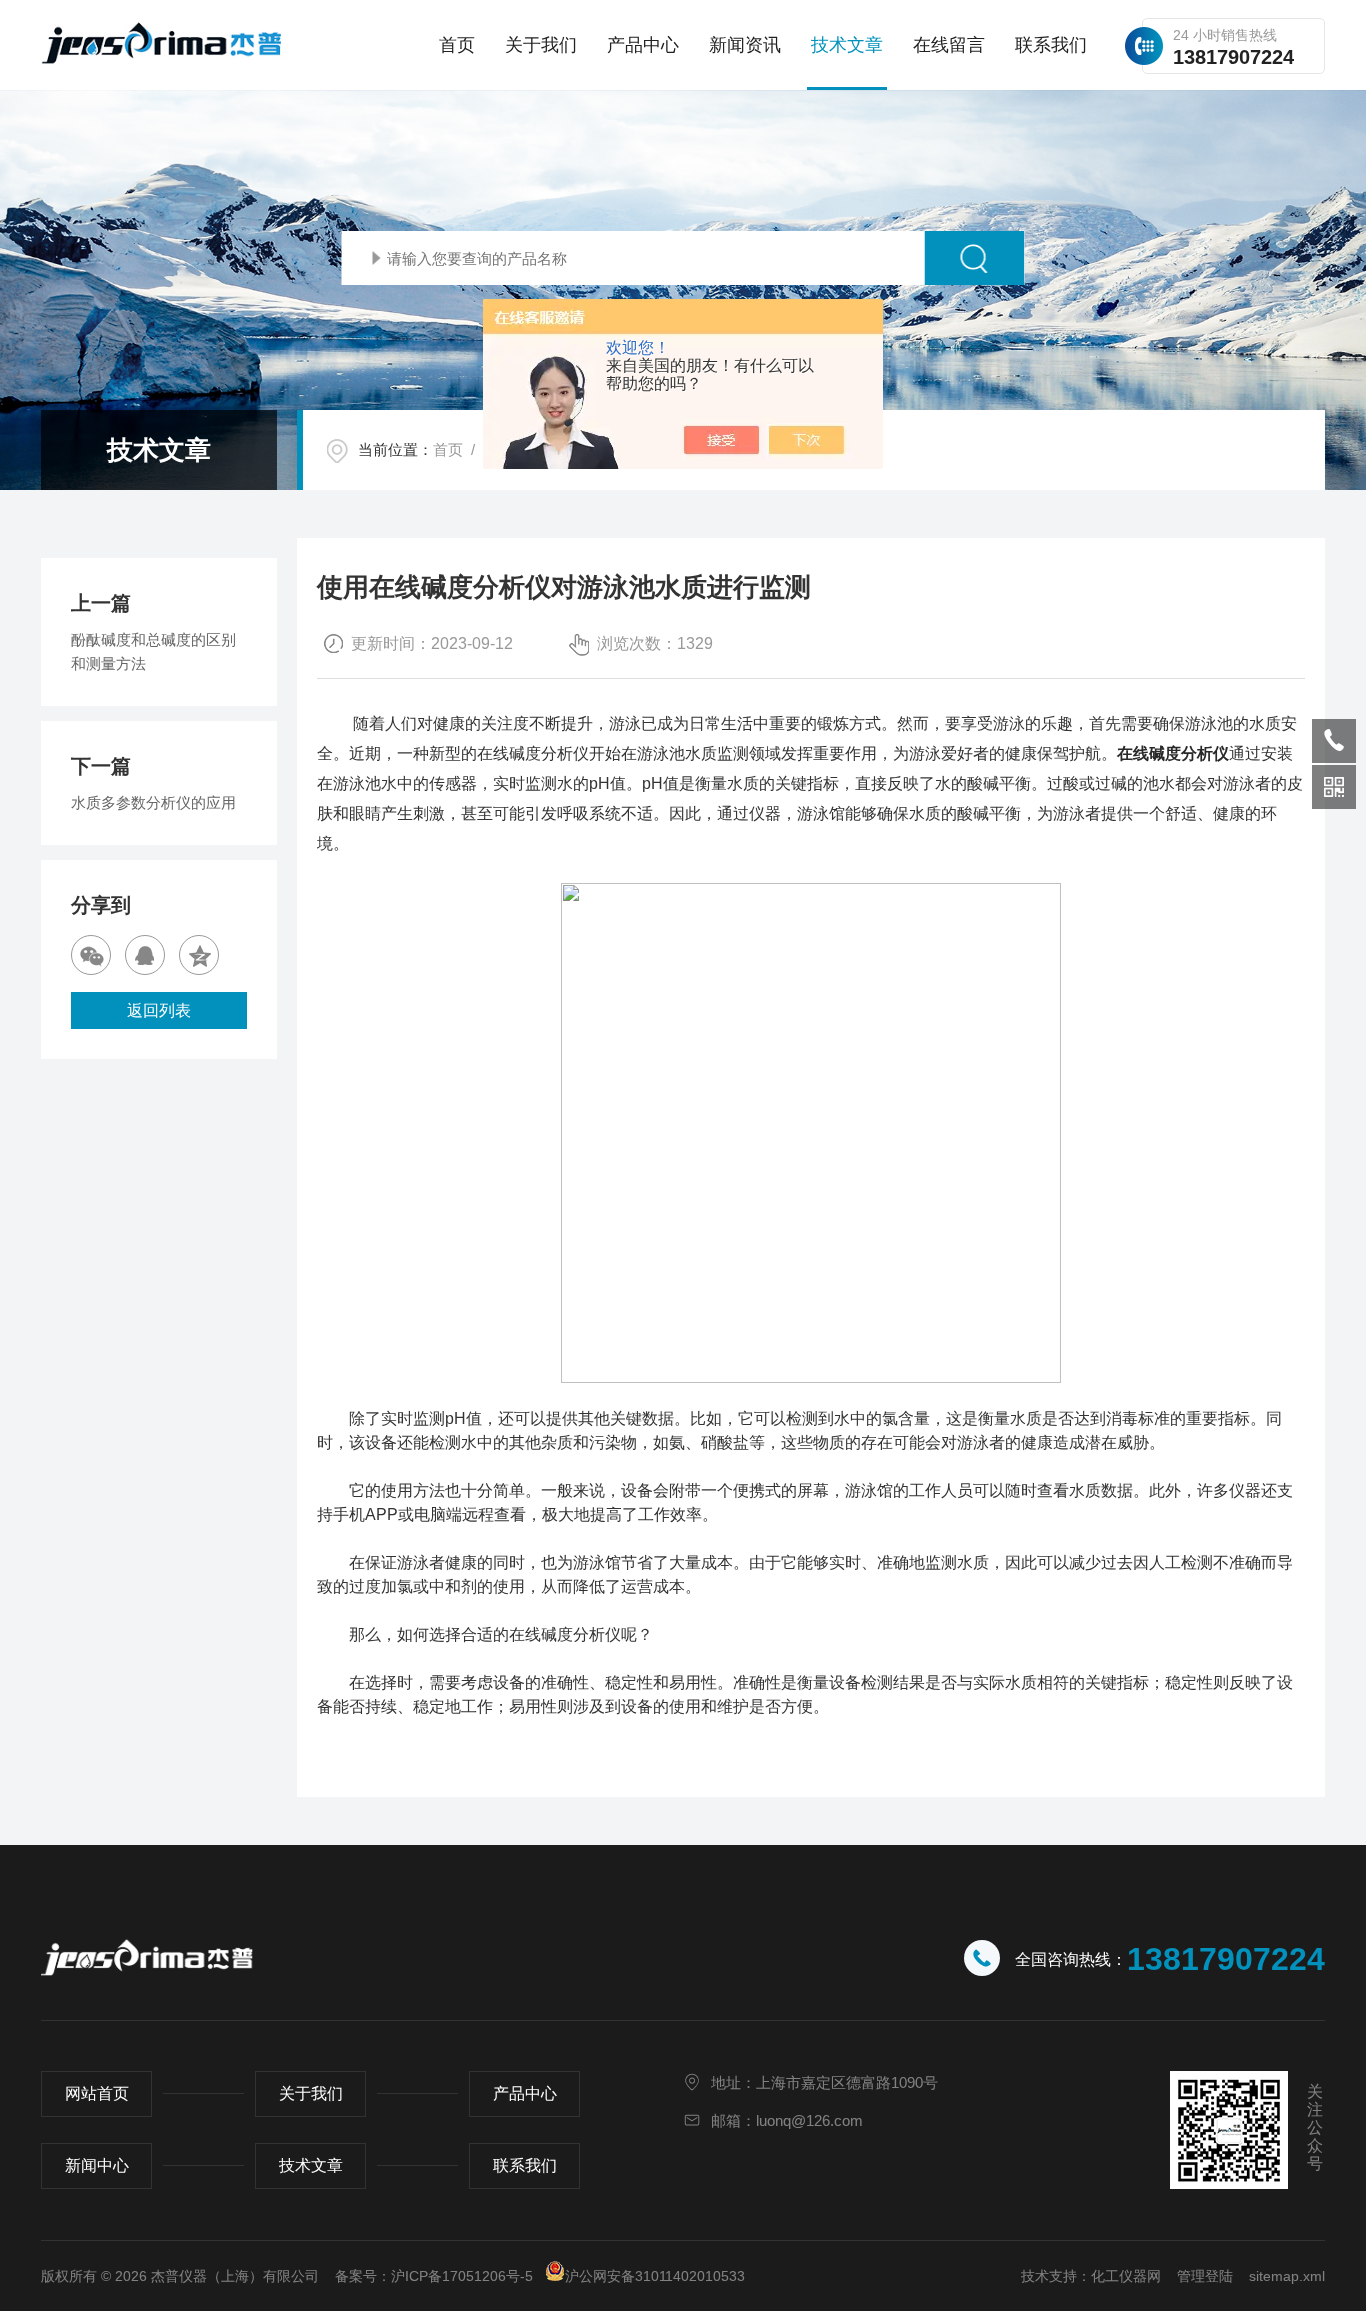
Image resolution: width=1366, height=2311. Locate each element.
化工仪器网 (1126, 2276)
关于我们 (541, 45)
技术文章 (847, 45)
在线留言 (949, 45)
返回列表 (159, 1010)
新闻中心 (97, 2165)
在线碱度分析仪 (1173, 753)
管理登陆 (1205, 2276)
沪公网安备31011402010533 (655, 2276)
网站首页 (97, 2093)
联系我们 (1051, 45)
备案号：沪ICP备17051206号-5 (434, 2276)
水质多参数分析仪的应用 (153, 802)
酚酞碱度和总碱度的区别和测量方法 (153, 651)
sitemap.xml (1287, 2276)
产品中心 (643, 45)
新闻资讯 (745, 45)
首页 (457, 45)
